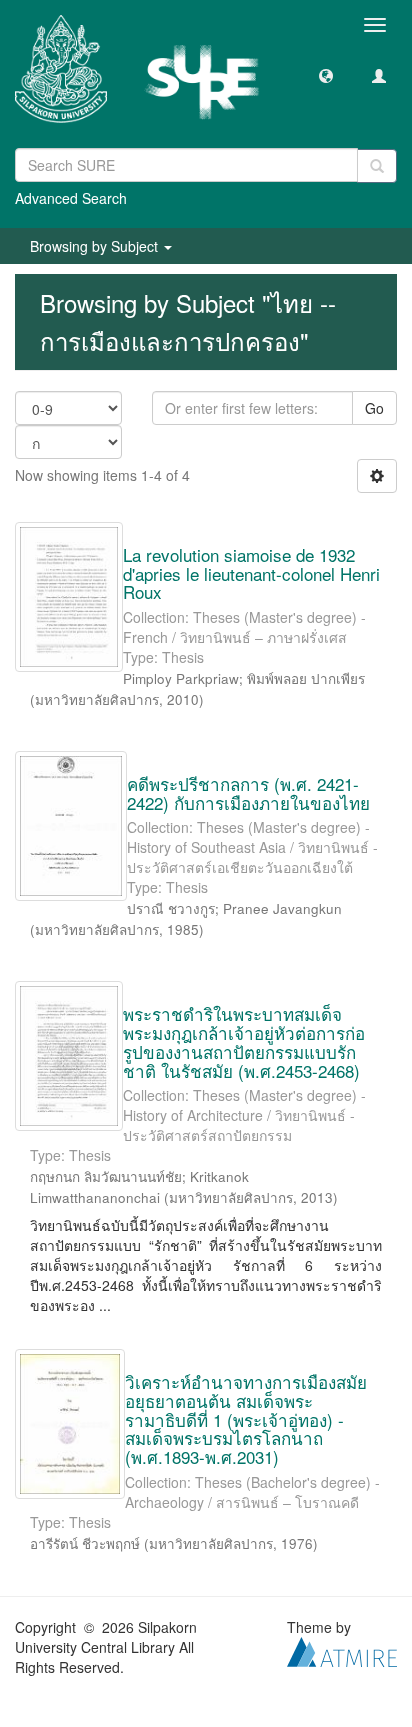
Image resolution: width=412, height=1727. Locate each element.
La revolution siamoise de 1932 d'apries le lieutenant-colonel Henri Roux (251, 573)
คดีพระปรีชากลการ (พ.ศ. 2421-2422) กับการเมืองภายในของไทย (248, 793)
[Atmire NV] (342, 1649)
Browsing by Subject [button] (96, 246)
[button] (326, 75)
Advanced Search (71, 198)
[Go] (377, 166)
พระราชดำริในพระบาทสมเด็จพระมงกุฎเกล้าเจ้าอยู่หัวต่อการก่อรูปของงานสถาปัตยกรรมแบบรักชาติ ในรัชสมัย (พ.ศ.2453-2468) (244, 1041)
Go (374, 408)
